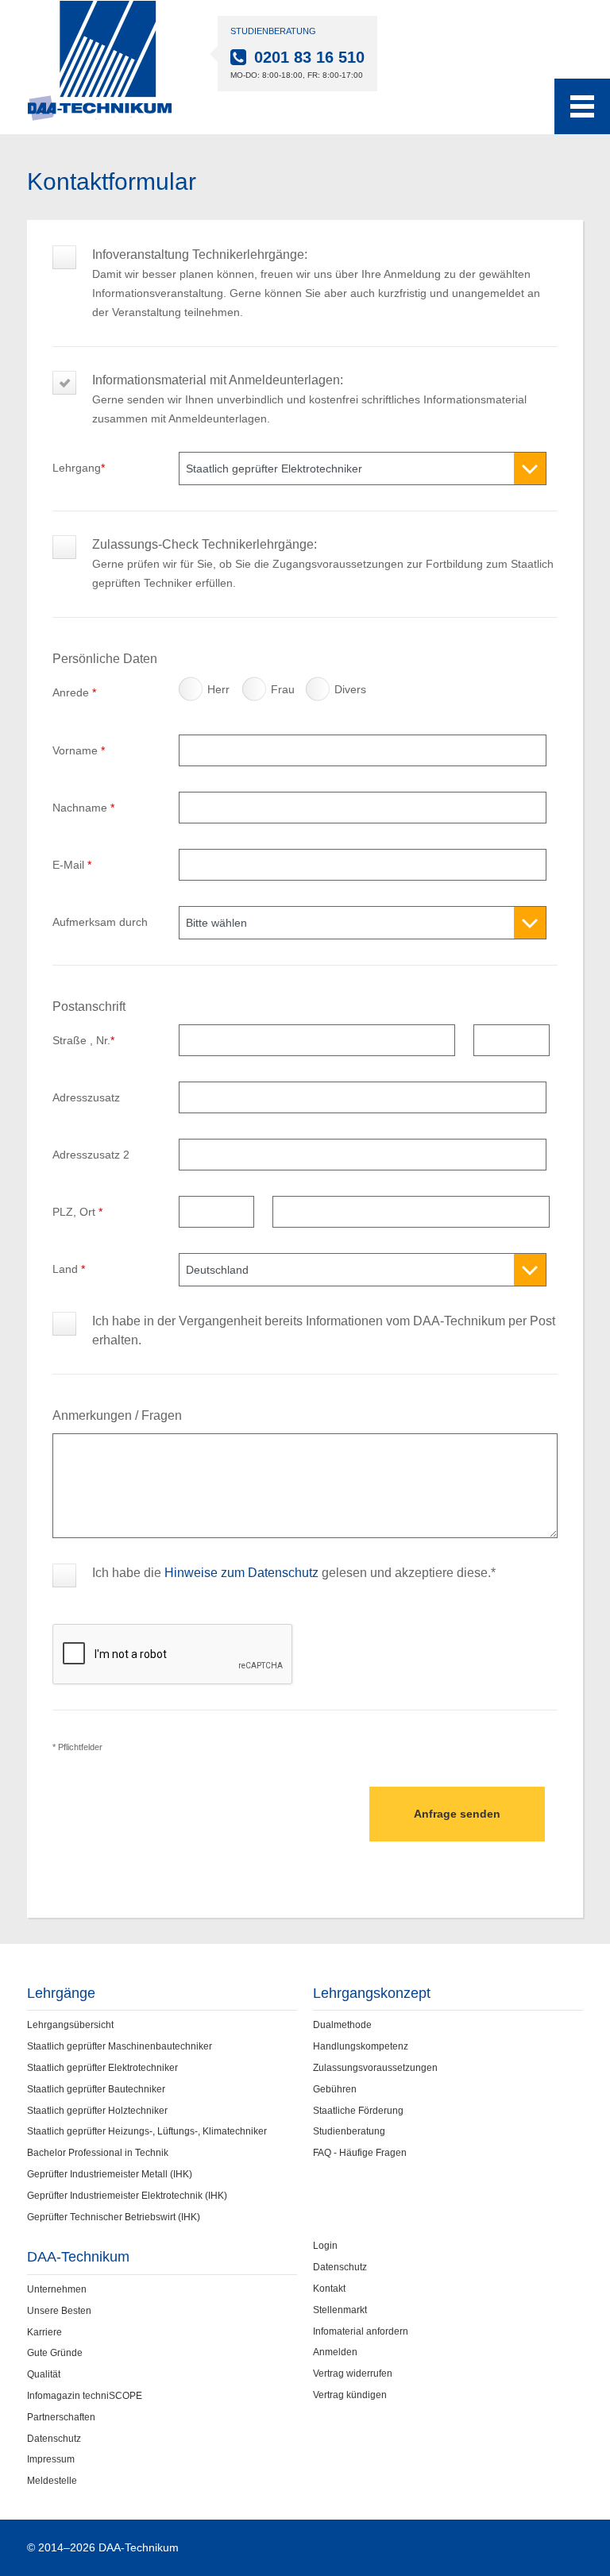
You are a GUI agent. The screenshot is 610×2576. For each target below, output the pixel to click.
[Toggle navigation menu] (582, 106)
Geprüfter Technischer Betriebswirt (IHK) (114, 2217)
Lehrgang (79, 468)
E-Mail (72, 865)
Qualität (44, 2374)
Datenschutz (54, 2439)
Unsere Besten (59, 2311)
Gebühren (335, 2089)
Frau (257, 693)
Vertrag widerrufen (353, 2374)
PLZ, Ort (77, 1212)
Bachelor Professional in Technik (98, 2153)
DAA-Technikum (78, 2257)
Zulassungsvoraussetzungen (375, 2068)
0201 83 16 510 (309, 57)
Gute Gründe (55, 2353)
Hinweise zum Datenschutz (241, 1573)
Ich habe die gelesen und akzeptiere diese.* (294, 1573)
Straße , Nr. (83, 1040)
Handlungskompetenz (361, 2046)
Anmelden (335, 2352)
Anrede (74, 692)
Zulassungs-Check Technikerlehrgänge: (323, 554)
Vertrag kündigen (350, 2395)
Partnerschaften (61, 2417)
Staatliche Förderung (358, 2111)
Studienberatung (349, 2131)
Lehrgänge (61, 1993)
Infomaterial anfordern (361, 2331)
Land (69, 1269)
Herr (193, 693)
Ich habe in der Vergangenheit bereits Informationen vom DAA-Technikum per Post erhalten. (324, 1330)
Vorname (79, 750)
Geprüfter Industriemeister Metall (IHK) (110, 2174)
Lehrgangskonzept (372, 1993)
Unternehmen (57, 2289)
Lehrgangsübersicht (70, 2025)
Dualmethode (342, 2025)
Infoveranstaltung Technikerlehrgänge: (316, 264)
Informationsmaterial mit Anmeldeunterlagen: (309, 389)
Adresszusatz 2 (91, 1155)
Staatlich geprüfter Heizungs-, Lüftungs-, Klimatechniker (147, 2131)
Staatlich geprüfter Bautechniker (96, 2089)
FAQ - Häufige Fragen (360, 2153)
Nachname (83, 808)
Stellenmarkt (340, 2310)
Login (325, 2246)
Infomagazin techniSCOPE (85, 2396)
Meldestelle (52, 2481)
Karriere (44, 2332)
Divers (320, 693)
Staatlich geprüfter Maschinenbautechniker (120, 2046)
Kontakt (329, 2289)
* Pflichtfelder (77, 1747)
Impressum (51, 2459)
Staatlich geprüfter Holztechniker (97, 2111)
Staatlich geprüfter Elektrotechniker (102, 2068)
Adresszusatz (86, 1097)
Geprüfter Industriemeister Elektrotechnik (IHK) (127, 2196)
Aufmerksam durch (100, 922)
